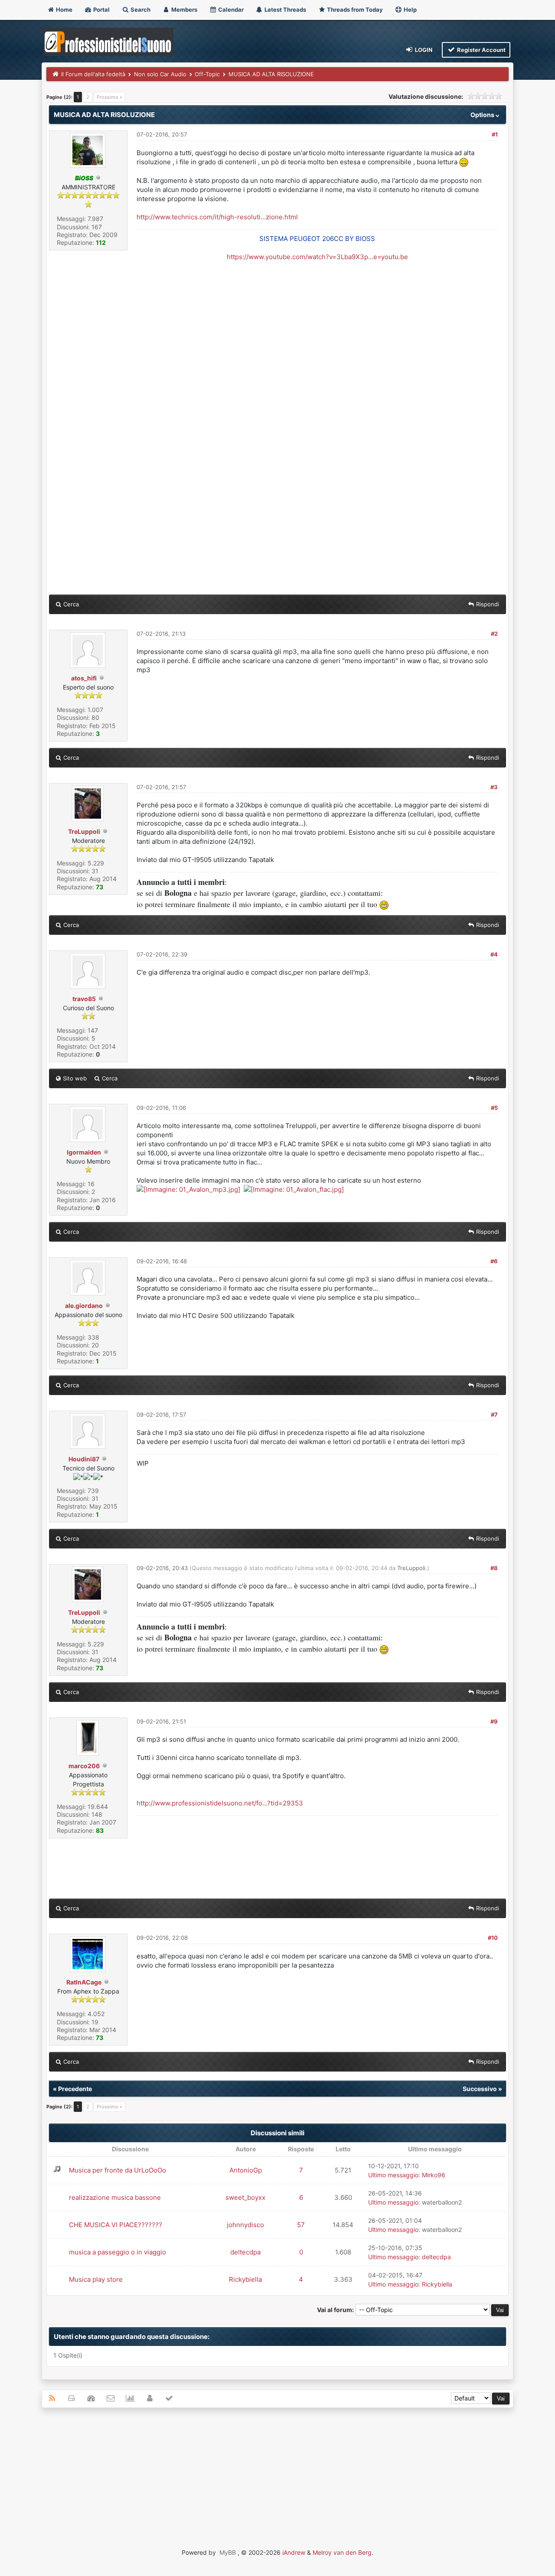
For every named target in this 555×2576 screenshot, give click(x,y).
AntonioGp (246, 2170)
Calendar (230, 10)
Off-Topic (207, 74)
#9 (494, 1721)
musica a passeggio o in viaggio (118, 2252)
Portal (101, 10)
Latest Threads (285, 10)
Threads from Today (354, 10)
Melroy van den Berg (342, 2552)
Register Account (481, 50)
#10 (493, 1938)
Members (184, 10)
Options (483, 115)
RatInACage (84, 1982)
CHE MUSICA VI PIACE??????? (116, 2225)
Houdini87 (84, 1459)
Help (410, 10)
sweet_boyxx (245, 2197)
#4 (494, 954)
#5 (494, 1108)
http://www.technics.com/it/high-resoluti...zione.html (217, 217)
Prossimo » (109, 97)
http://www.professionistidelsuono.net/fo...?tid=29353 (220, 1803)
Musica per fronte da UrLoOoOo (118, 2170)
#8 (494, 1568)
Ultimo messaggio (393, 2175)
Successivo (480, 2089)
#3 (494, 787)
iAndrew (294, 2552)
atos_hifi (84, 678)
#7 (494, 1415)
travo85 (84, 999)
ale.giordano (84, 1306)
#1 (495, 134)
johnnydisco (245, 2225)
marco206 (84, 1766)
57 (301, 2225)
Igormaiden (84, 1152)
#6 (494, 1261)
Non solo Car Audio (160, 74)
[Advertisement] (277, 2477)
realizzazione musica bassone (115, 2197)
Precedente (75, 2089)
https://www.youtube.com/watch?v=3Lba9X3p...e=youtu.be (317, 257)
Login (423, 50)
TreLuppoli (84, 831)
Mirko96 (434, 2175)
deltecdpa (245, 2252)
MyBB (228, 2552)
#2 (494, 634)
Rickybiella (245, 2279)
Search (140, 10)
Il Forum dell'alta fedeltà (93, 74)
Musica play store (96, 2279)
